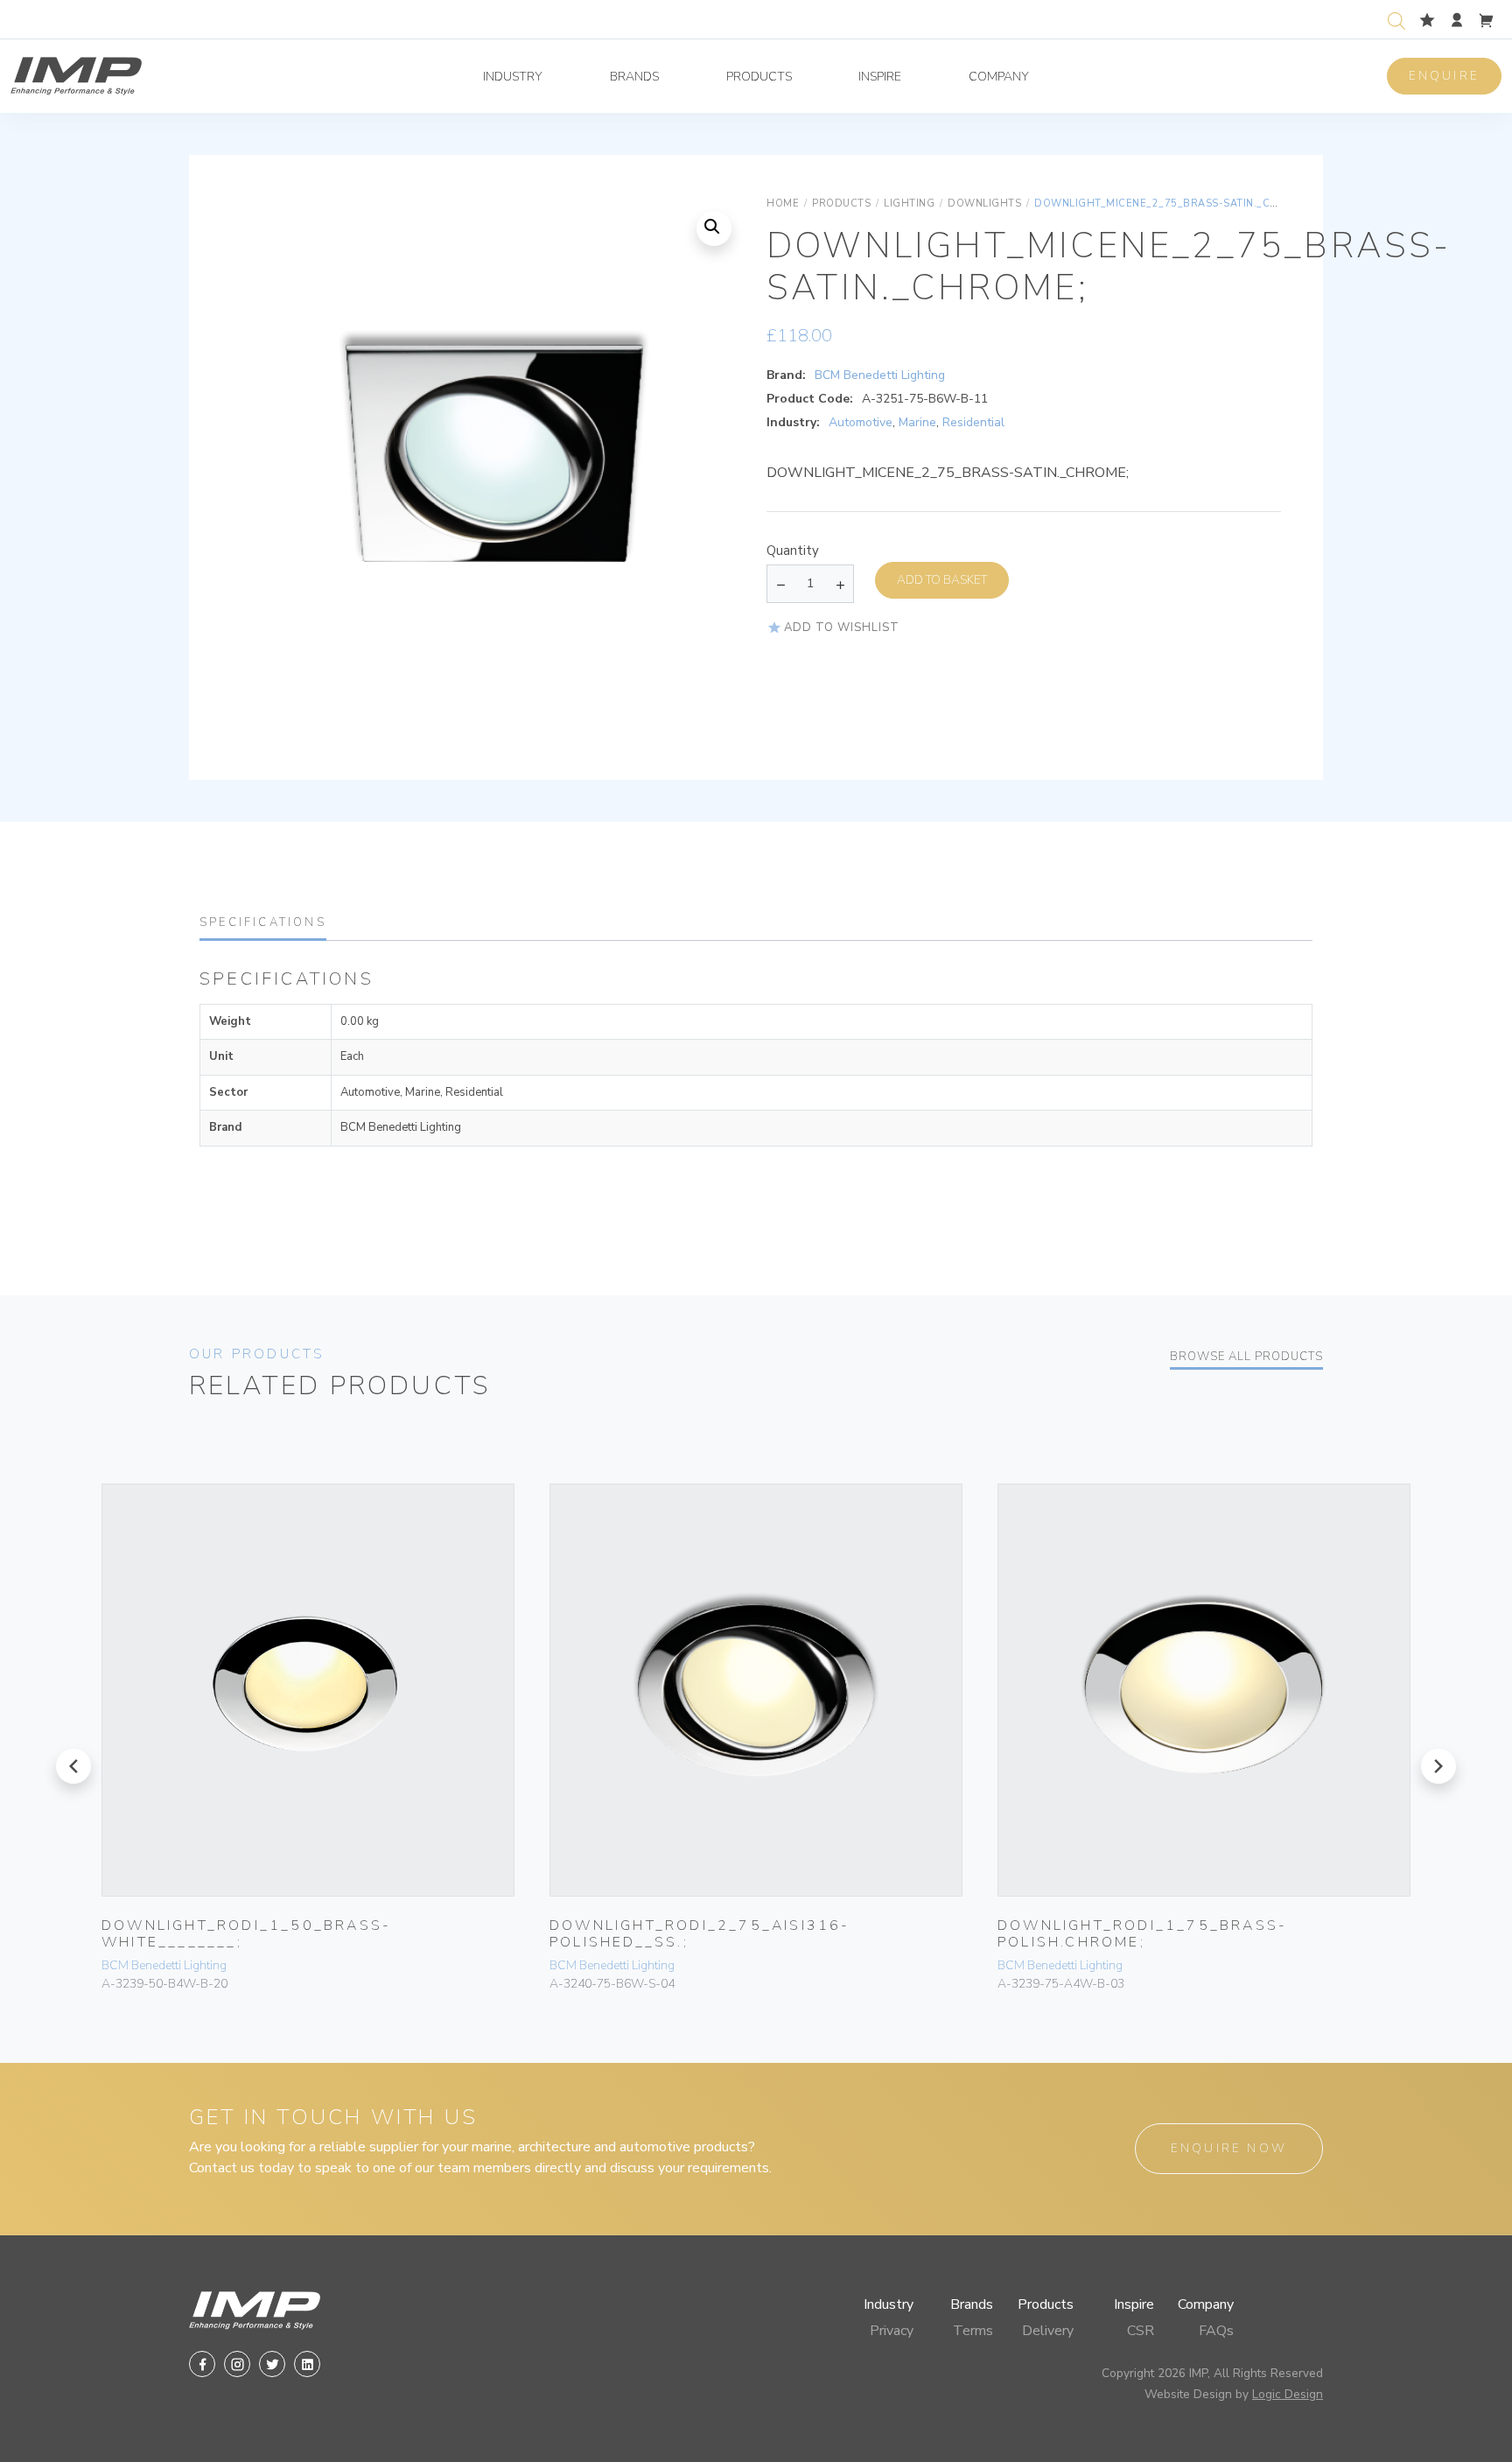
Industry (513, 77)
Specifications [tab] (263, 922)
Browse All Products (1246, 1357)
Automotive (861, 422)
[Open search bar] (1396, 19)
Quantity (793, 551)
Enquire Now (1229, 2148)
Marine (917, 422)
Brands (634, 77)
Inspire (880, 77)
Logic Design (1288, 2394)
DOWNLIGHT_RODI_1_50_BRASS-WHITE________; (246, 1934)
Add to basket (942, 580)
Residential (973, 422)
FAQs (1216, 2331)
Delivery (1048, 2331)
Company (999, 77)
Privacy (892, 2331)
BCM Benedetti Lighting (880, 375)
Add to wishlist (842, 628)
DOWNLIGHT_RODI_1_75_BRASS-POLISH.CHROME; (1142, 1934)
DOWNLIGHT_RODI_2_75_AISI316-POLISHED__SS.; (700, 1934)
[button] (714, 228)
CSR (1141, 2331)
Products (759, 77)
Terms (973, 2331)
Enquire (1444, 76)
